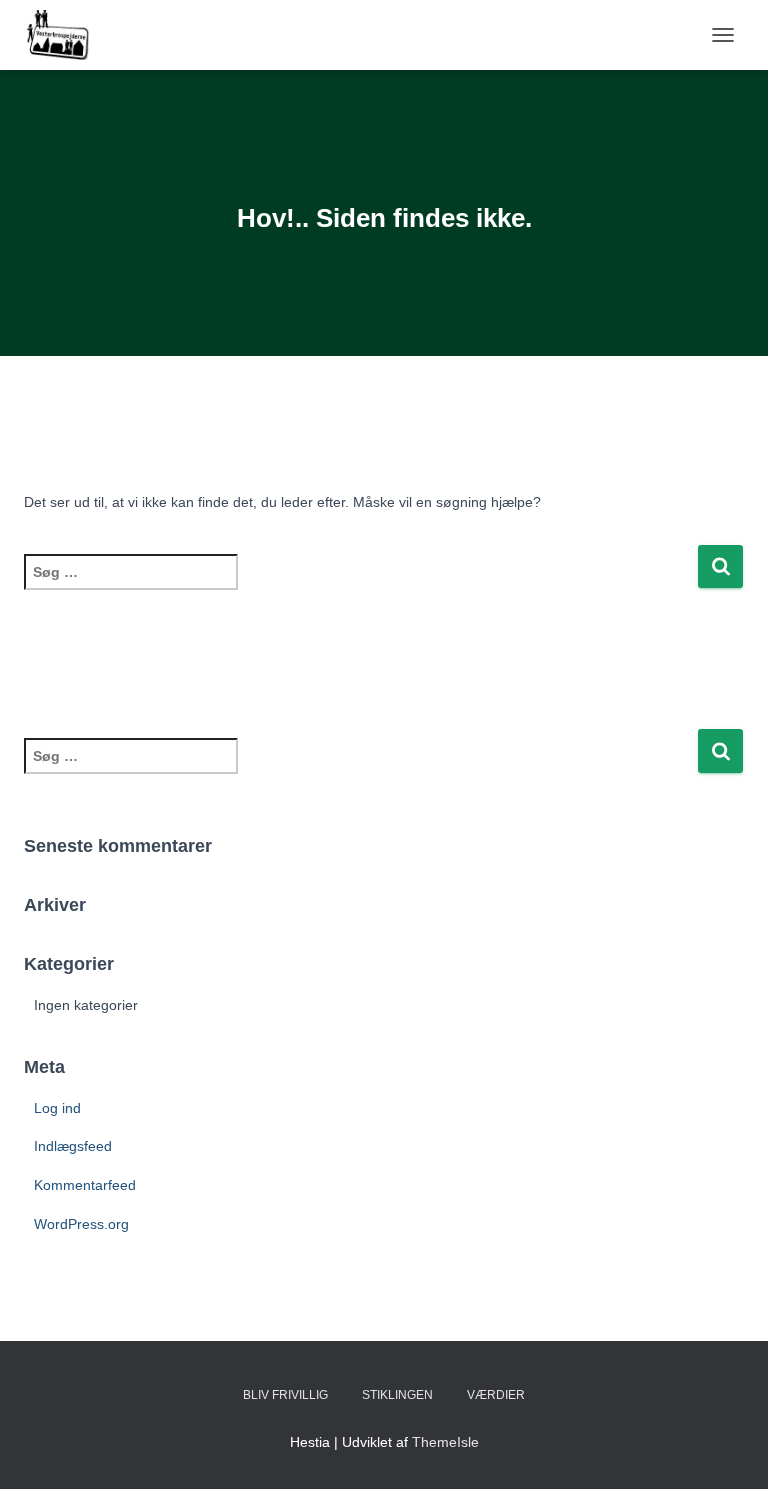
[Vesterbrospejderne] (64, 35)
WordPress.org (81, 1224)
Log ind (57, 1108)
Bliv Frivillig (285, 1395)
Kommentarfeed (85, 1185)
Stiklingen (397, 1395)
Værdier (496, 1395)
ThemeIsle (445, 1442)
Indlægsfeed (73, 1146)
